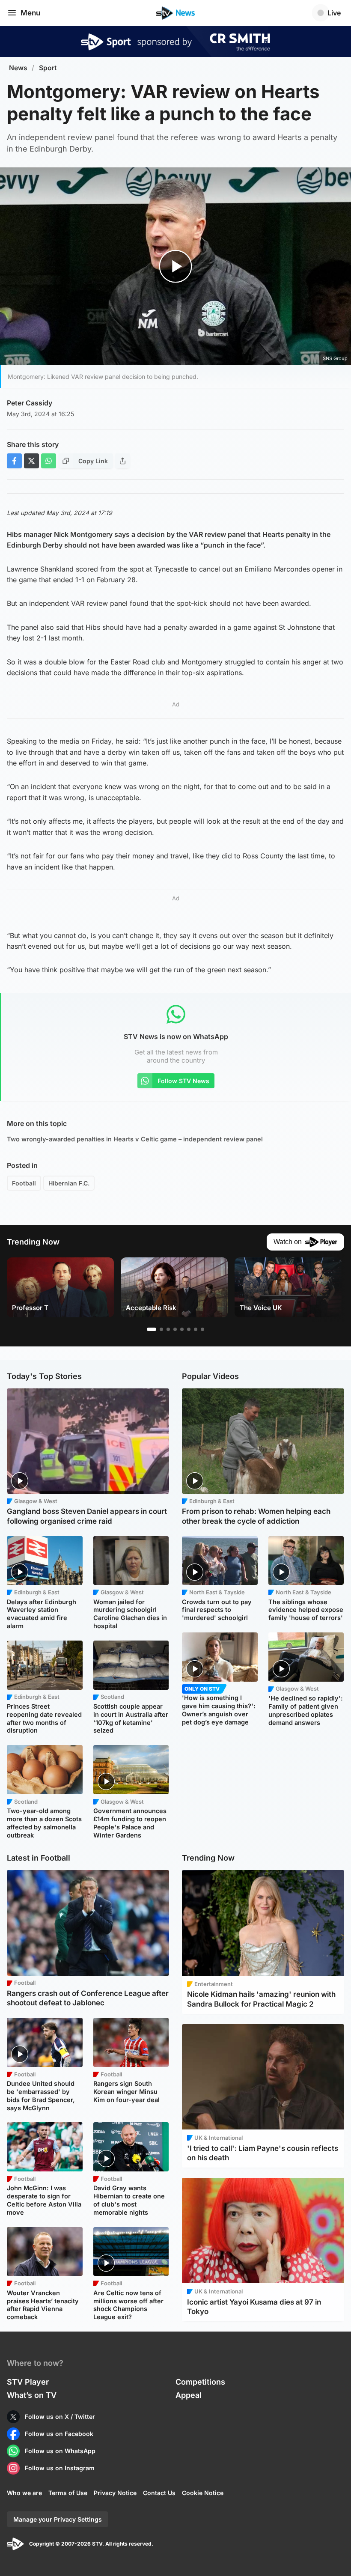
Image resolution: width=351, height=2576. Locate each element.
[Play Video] (176, 267)
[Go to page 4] (175, 1329)
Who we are (24, 2493)
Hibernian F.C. (69, 1183)
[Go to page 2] (161, 1329)
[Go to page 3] (168, 1329)
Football (24, 1183)
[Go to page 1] (152, 1329)
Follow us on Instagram (60, 2468)
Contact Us (159, 2493)
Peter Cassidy (30, 403)
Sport (48, 68)
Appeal (189, 2395)
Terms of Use (68, 2493)
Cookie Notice (203, 2493)
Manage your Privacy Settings (58, 2519)
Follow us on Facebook (59, 2434)
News (18, 68)
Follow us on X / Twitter (60, 2417)
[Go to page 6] (189, 1329)
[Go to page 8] (202, 1329)
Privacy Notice (115, 2493)
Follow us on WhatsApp (60, 2451)
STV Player (28, 2382)
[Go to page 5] (182, 1329)
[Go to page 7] (196, 1329)
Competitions (200, 2382)
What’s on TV (32, 2395)
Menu (30, 13)
